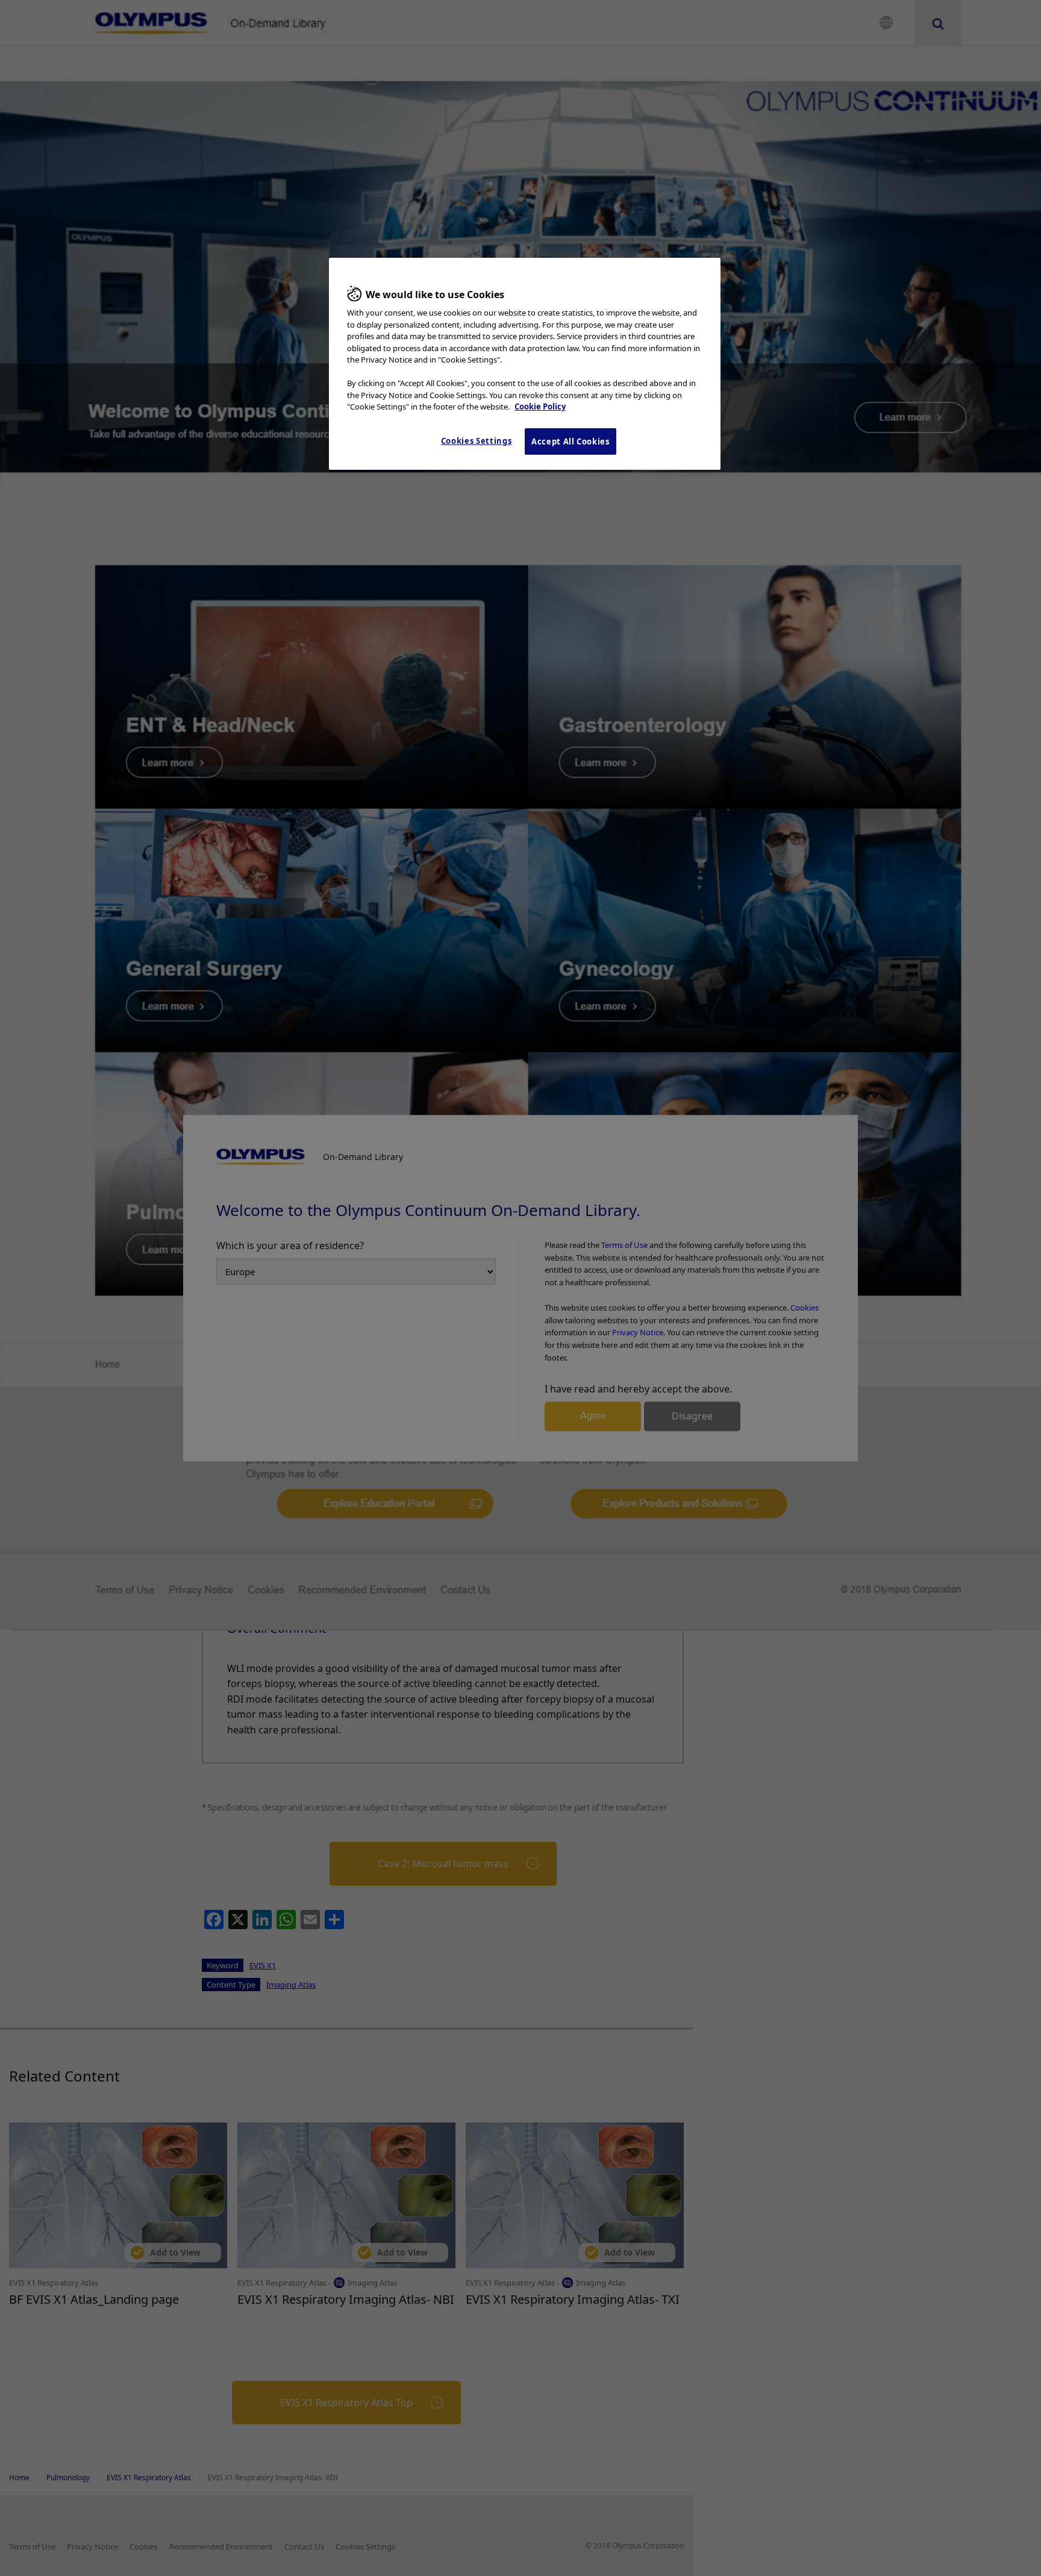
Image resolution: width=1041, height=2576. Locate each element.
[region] (525, 364)
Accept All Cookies (571, 441)
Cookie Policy (540, 407)
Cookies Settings (476, 441)
